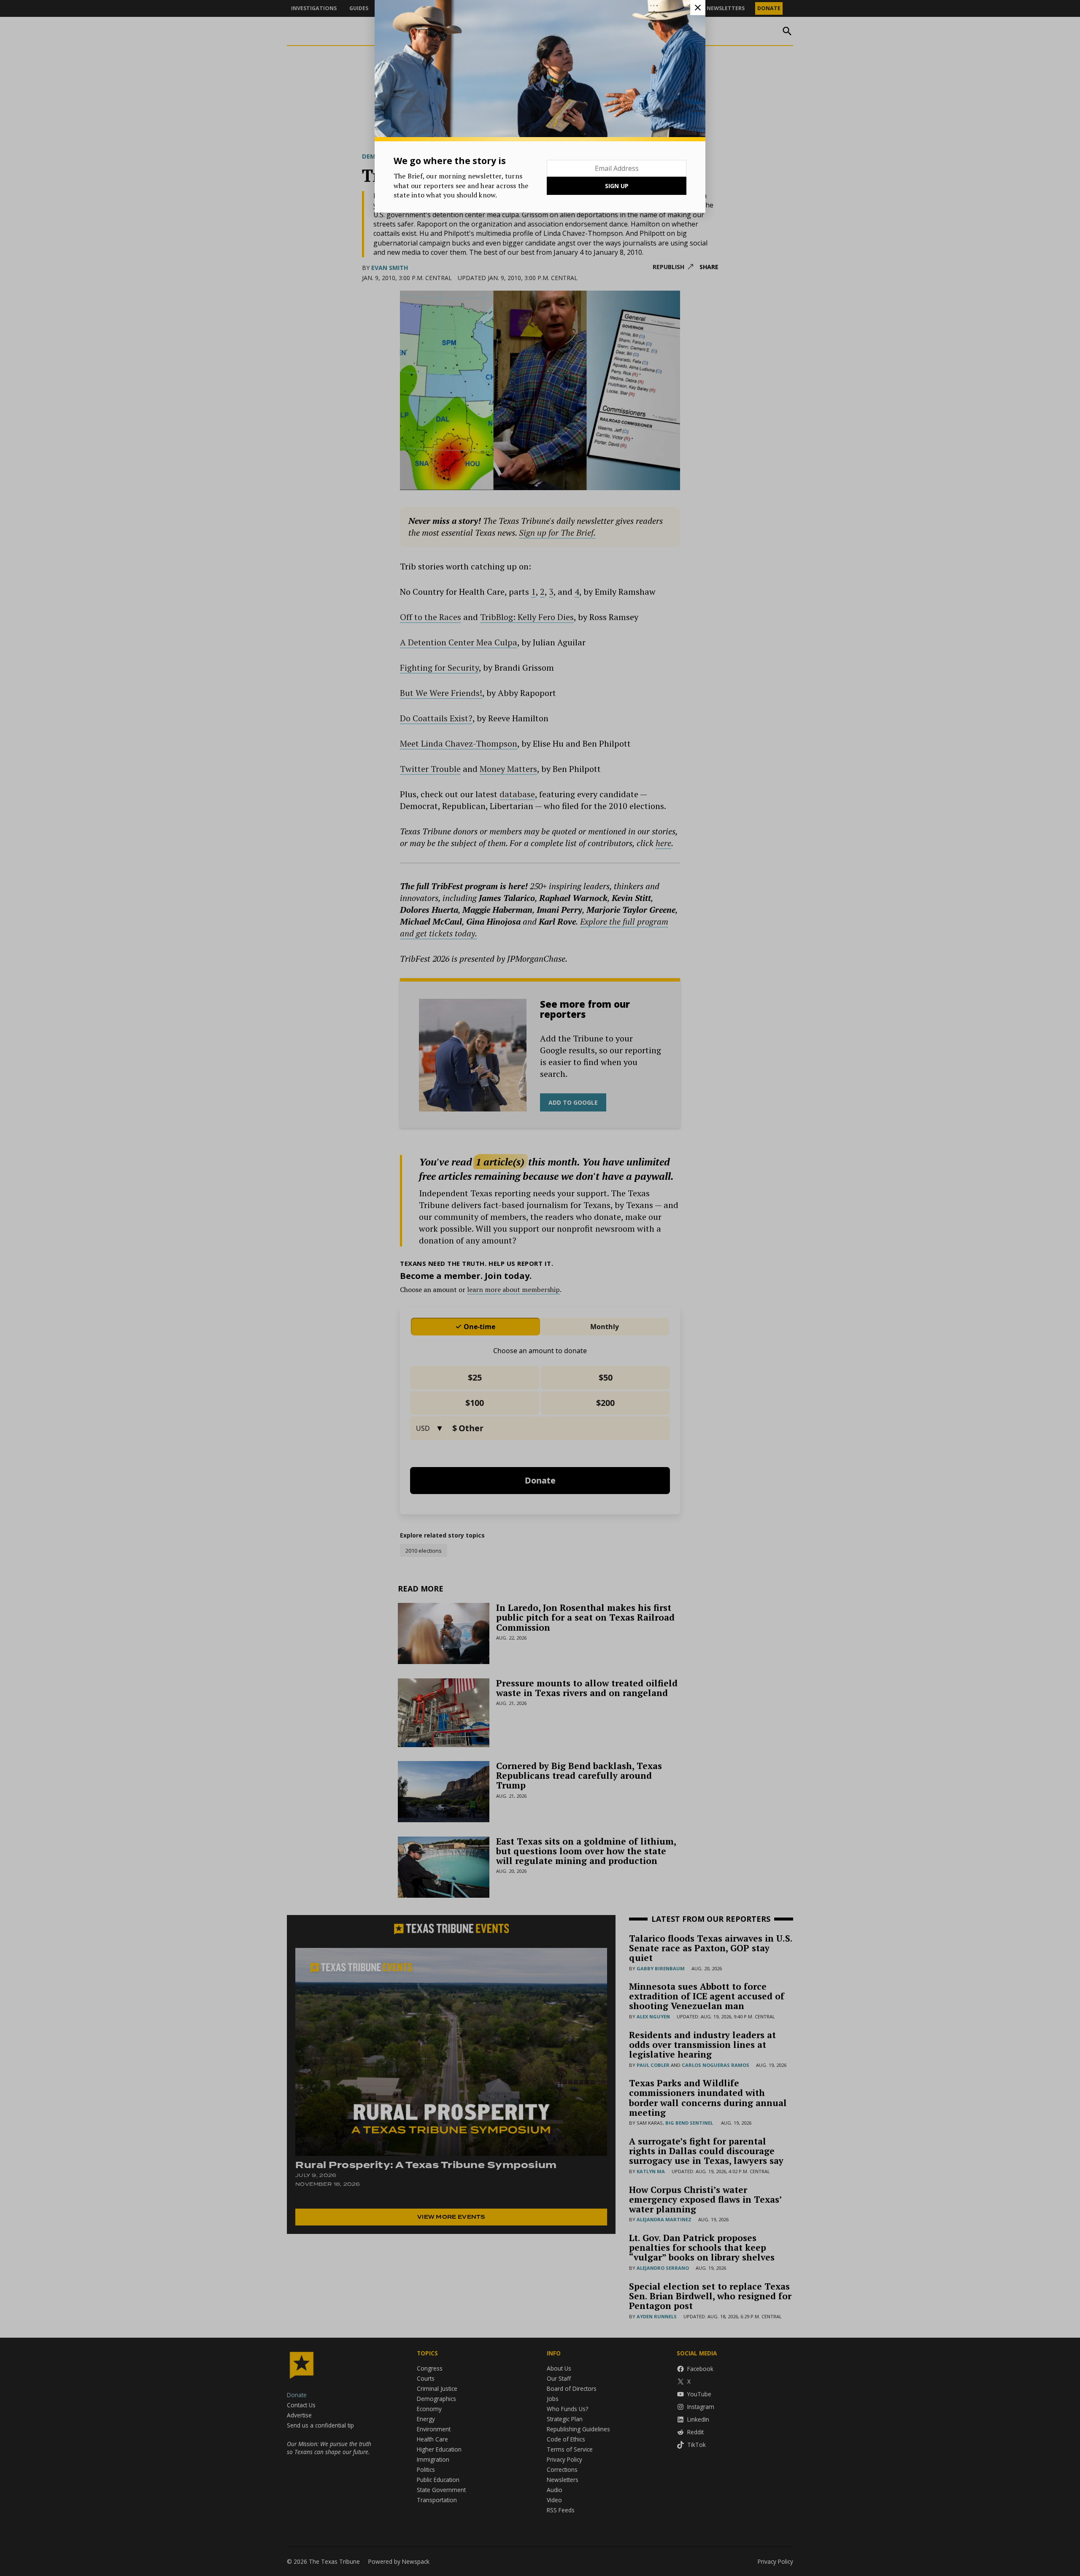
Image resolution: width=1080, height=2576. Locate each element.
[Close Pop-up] (698, 8)
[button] (540, 1288)
